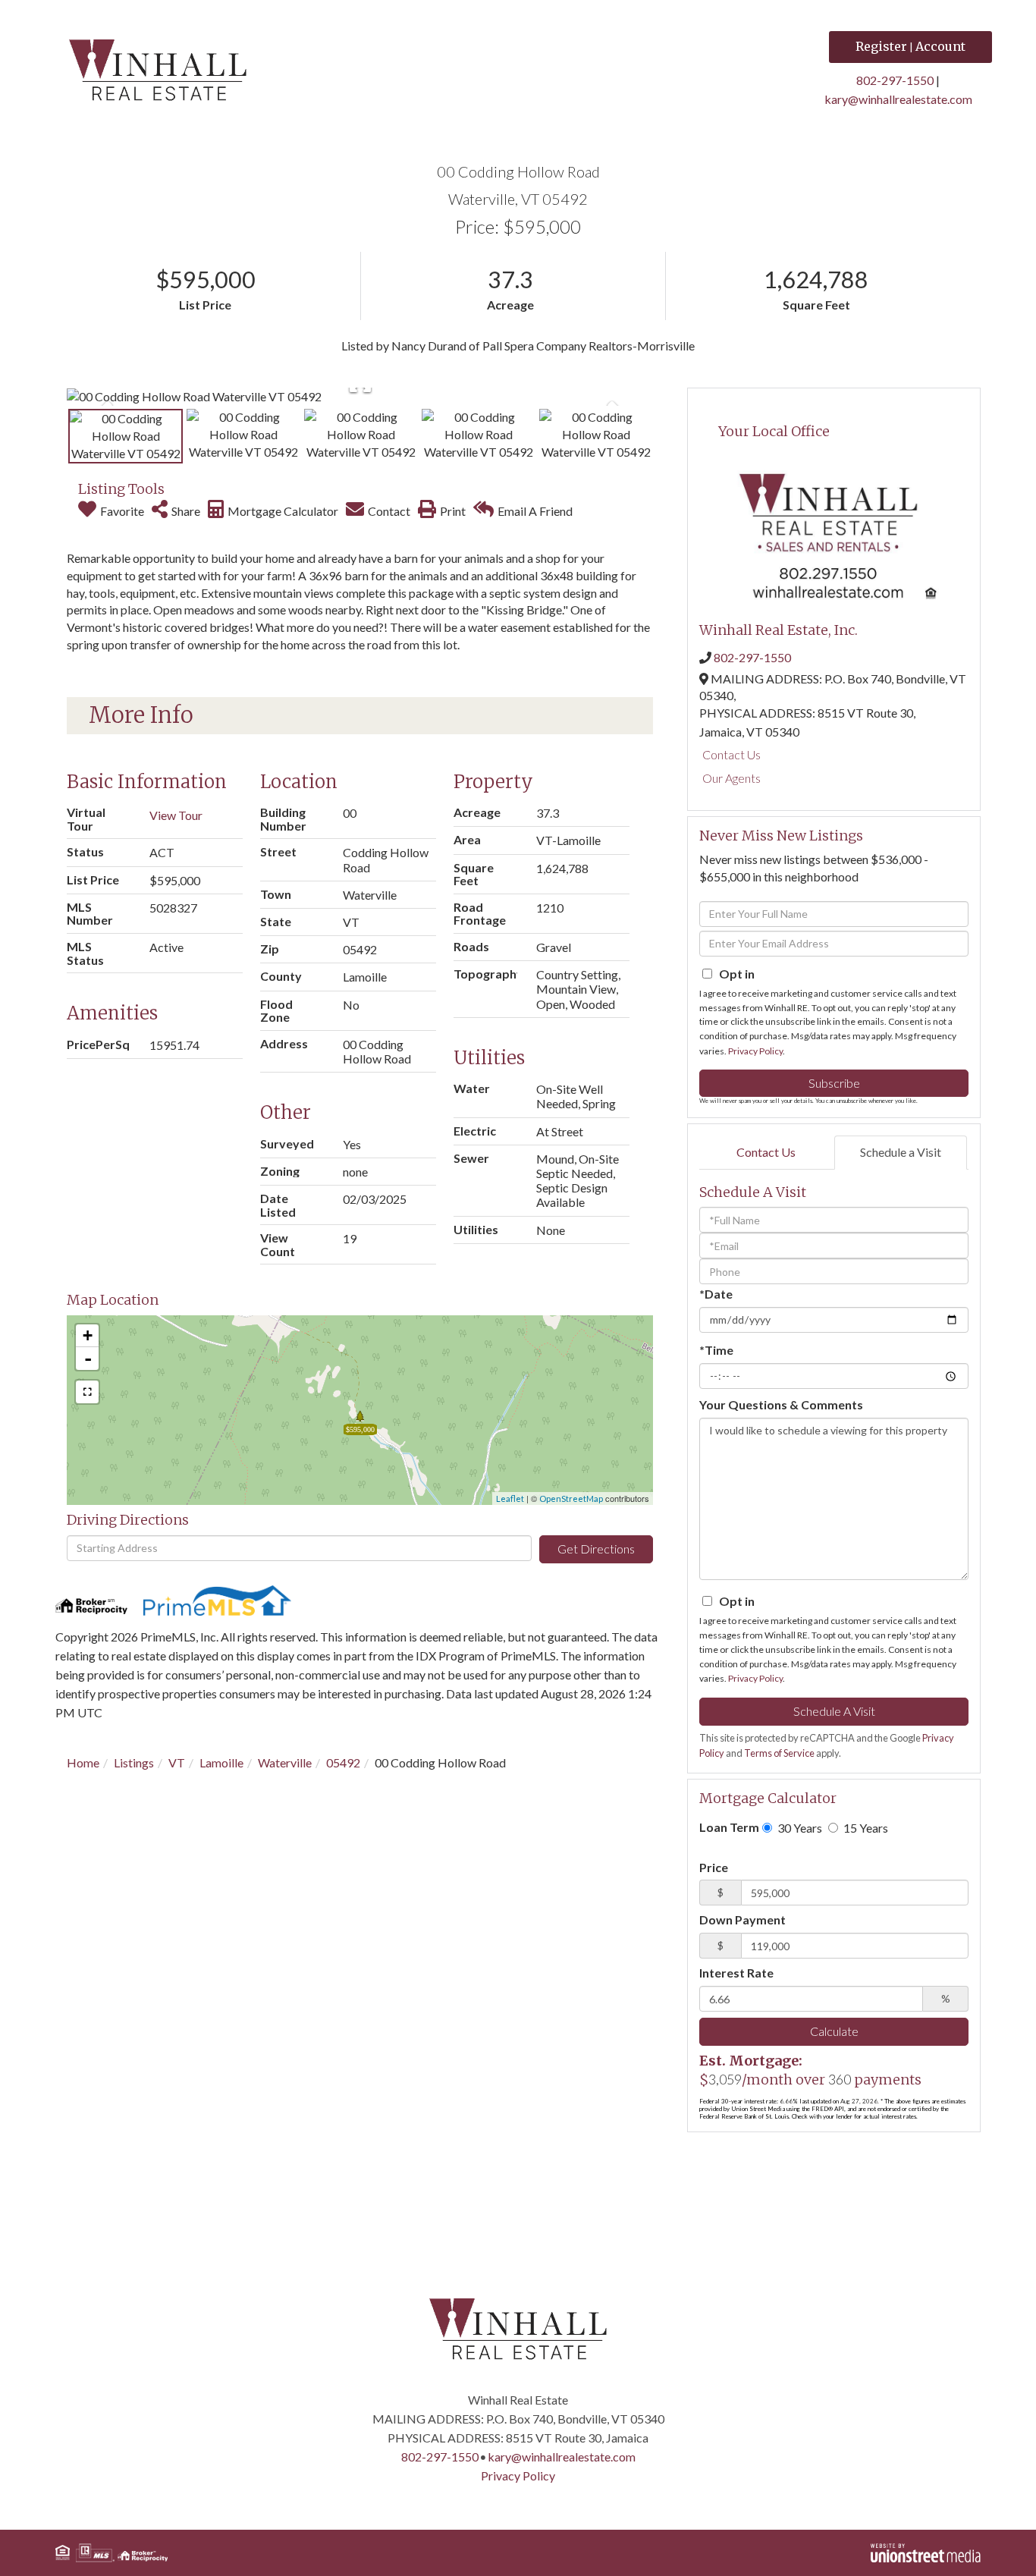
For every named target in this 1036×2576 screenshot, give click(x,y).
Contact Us (731, 754)
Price (714, 1867)
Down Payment (742, 1919)
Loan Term (729, 1827)
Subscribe (834, 1083)
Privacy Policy (755, 1051)
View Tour (176, 815)
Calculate (834, 2031)
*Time (716, 1350)
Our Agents (731, 778)
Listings (134, 1762)
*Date (716, 1294)
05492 (343, 1762)
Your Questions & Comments (781, 1404)
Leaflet (510, 1498)
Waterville (285, 1762)
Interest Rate (736, 1973)
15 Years (865, 1828)
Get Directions (596, 1549)
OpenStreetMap (571, 1498)
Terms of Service (779, 1753)
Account (940, 46)
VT (177, 1762)
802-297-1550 (895, 80)
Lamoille (221, 1762)
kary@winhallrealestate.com (898, 99)
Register (881, 46)
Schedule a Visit (901, 1152)
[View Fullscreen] (87, 1392)
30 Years (799, 1828)
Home (83, 1762)
